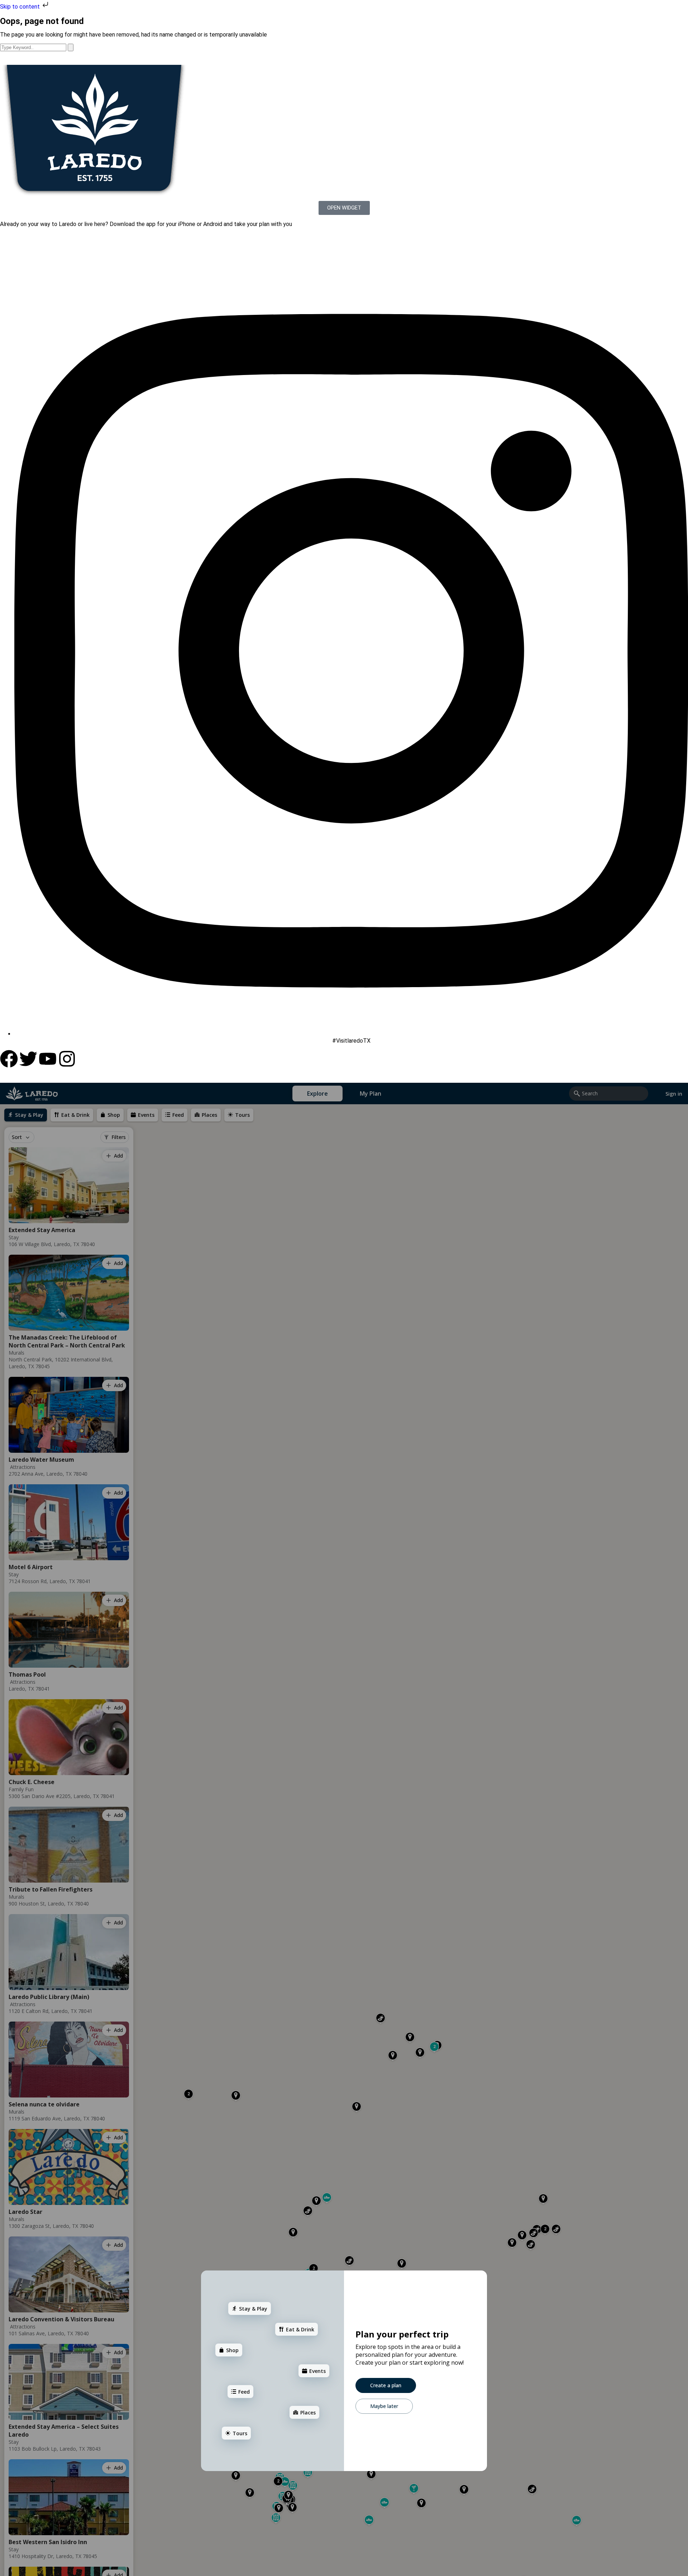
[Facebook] (9, 1059)
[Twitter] (28, 1059)
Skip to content (21, 7)
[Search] (71, 47)
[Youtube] (48, 1059)
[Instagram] (67, 1059)
